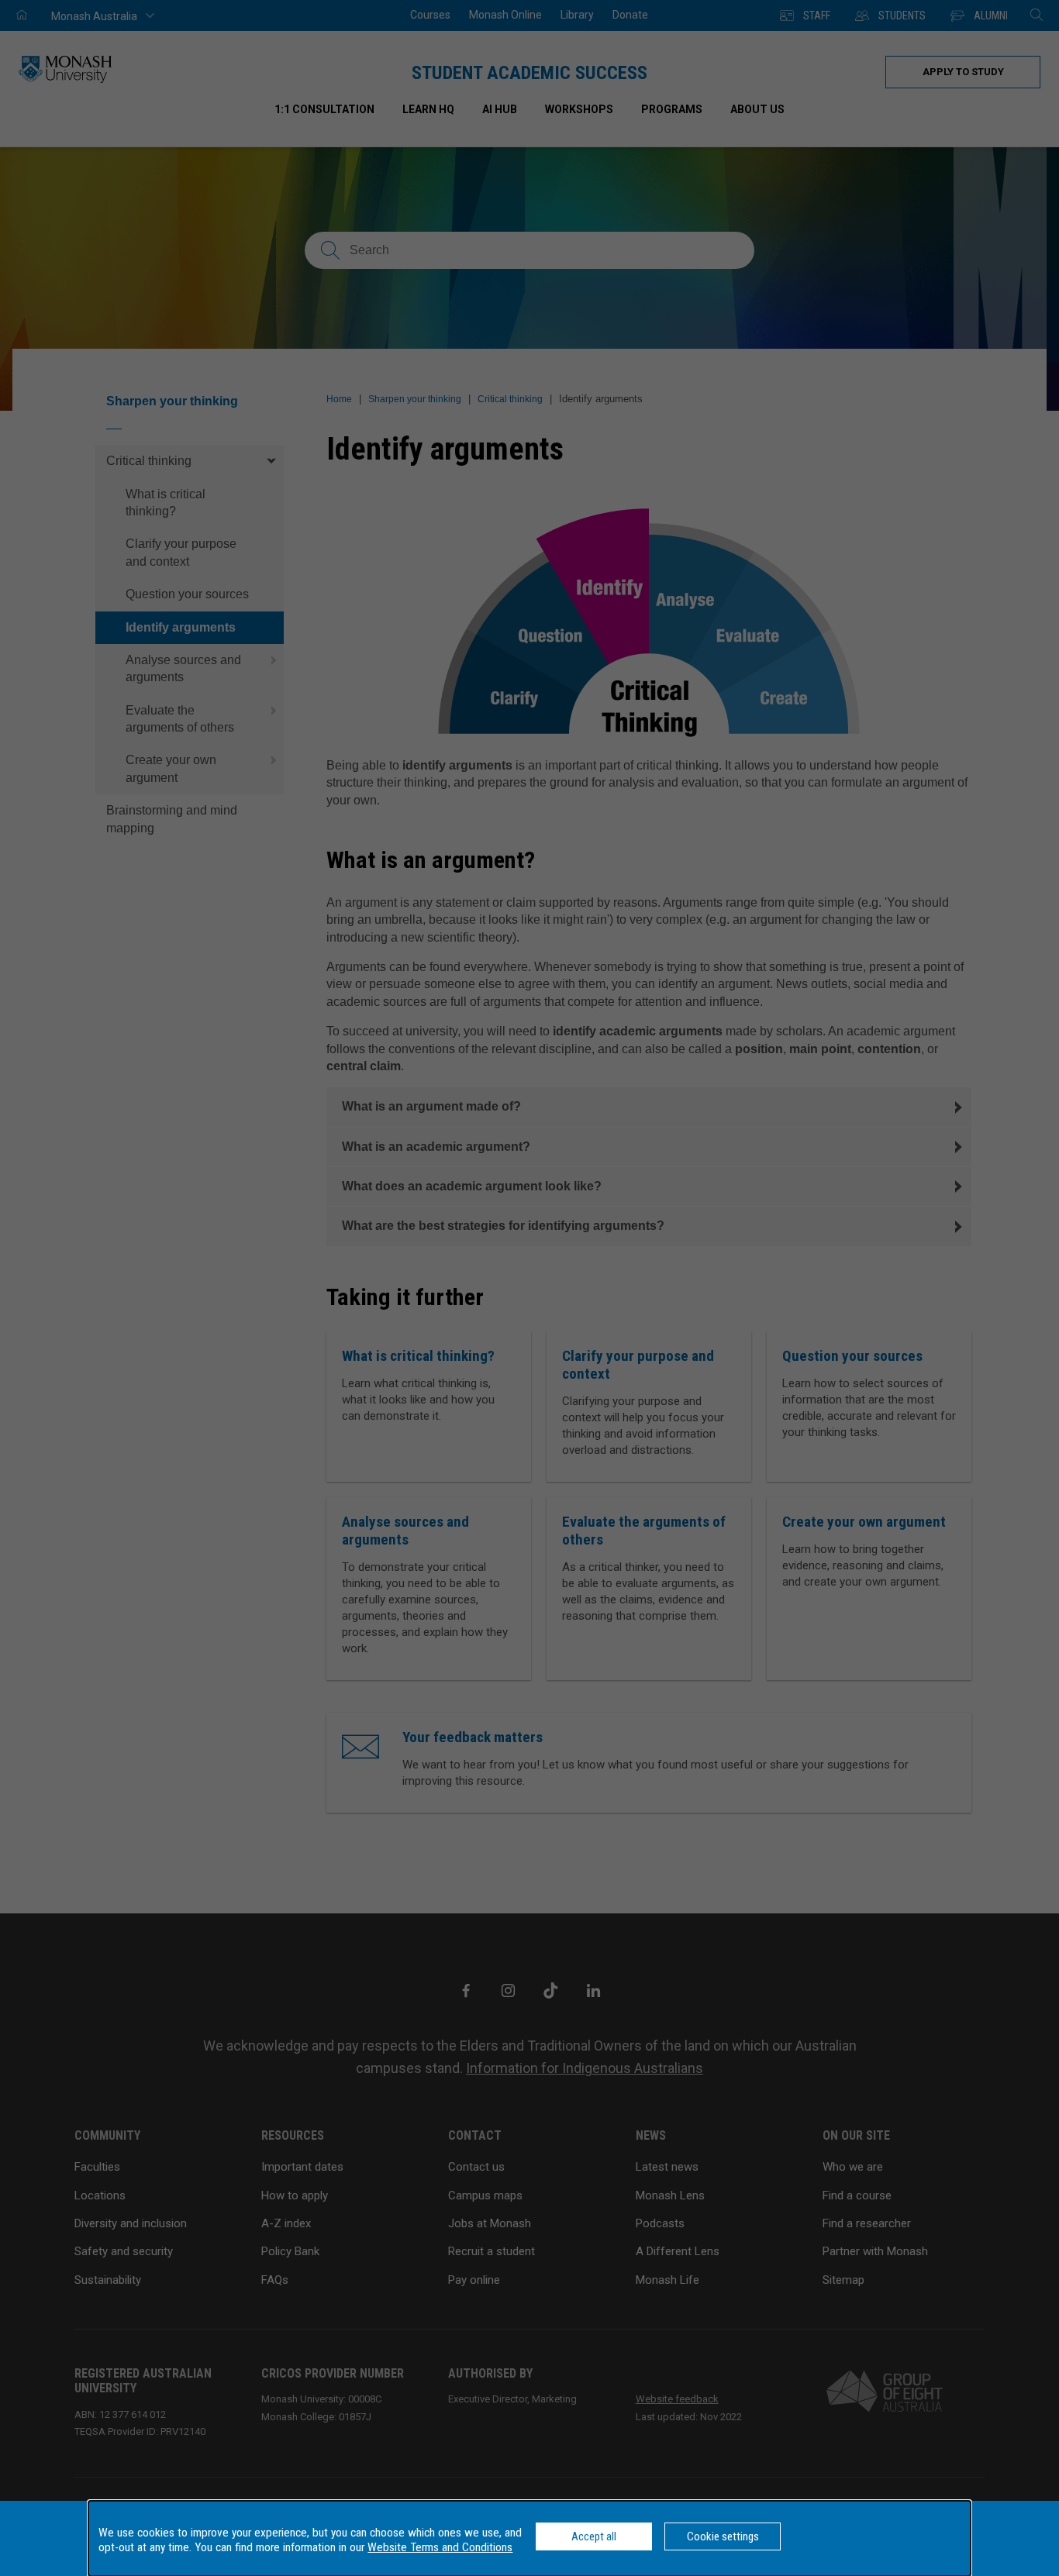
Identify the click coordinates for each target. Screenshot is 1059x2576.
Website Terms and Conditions (440, 2547)
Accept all (594, 2536)
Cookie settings (723, 2536)
